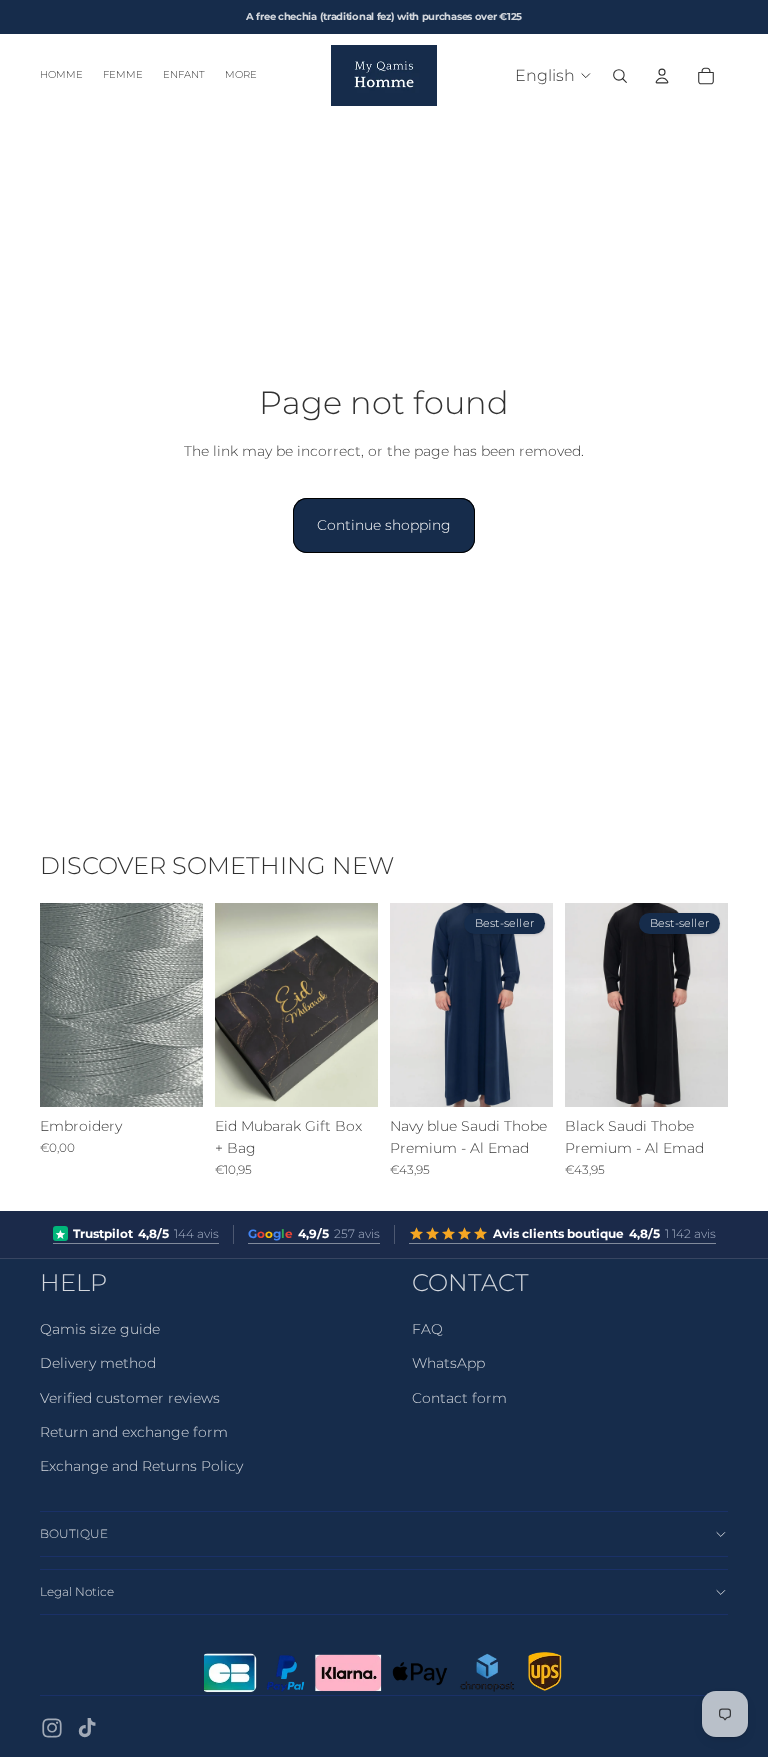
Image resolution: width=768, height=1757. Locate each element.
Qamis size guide (100, 1329)
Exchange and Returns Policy (141, 1466)
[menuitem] (241, 75)
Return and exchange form (134, 1432)
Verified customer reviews (130, 1398)
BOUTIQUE (74, 1533)
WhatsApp (448, 1363)
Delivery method (98, 1363)
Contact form (459, 1398)
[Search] (620, 76)
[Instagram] (52, 1728)
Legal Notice (77, 1591)
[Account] (662, 76)
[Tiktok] (87, 1728)
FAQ (427, 1329)
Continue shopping (384, 525)
